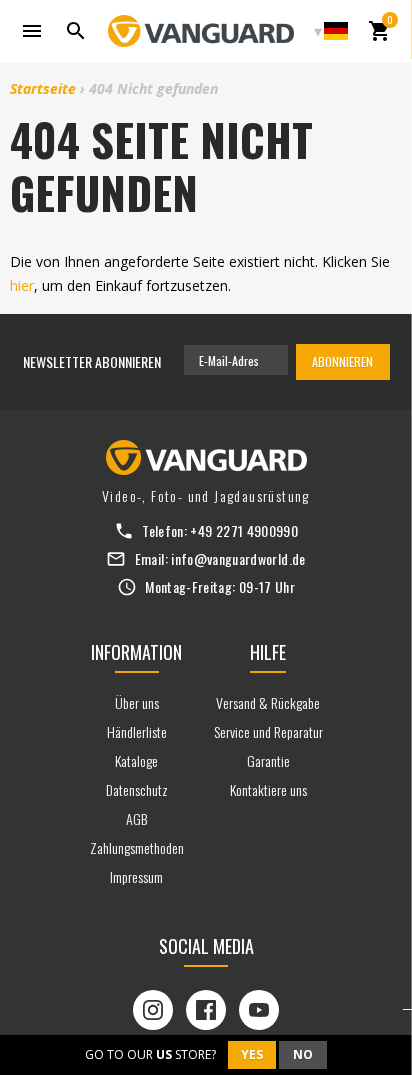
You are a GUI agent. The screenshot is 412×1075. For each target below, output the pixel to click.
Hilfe (268, 652)
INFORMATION (136, 652)
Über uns (137, 702)
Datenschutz (137, 789)
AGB (136, 818)
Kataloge (136, 760)
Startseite (43, 88)
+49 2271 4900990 (244, 530)
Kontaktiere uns (268, 789)
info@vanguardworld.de (238, 558)
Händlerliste (137, 731)
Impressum (136, 876)
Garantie (268, 760)
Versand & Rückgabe (268, 702)
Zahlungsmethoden (137, 847)
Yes (252, 1054)
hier (22, 285)
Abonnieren (342, 361)
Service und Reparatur (268, 731)
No (303, 1054)
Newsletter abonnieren (92, 361)
